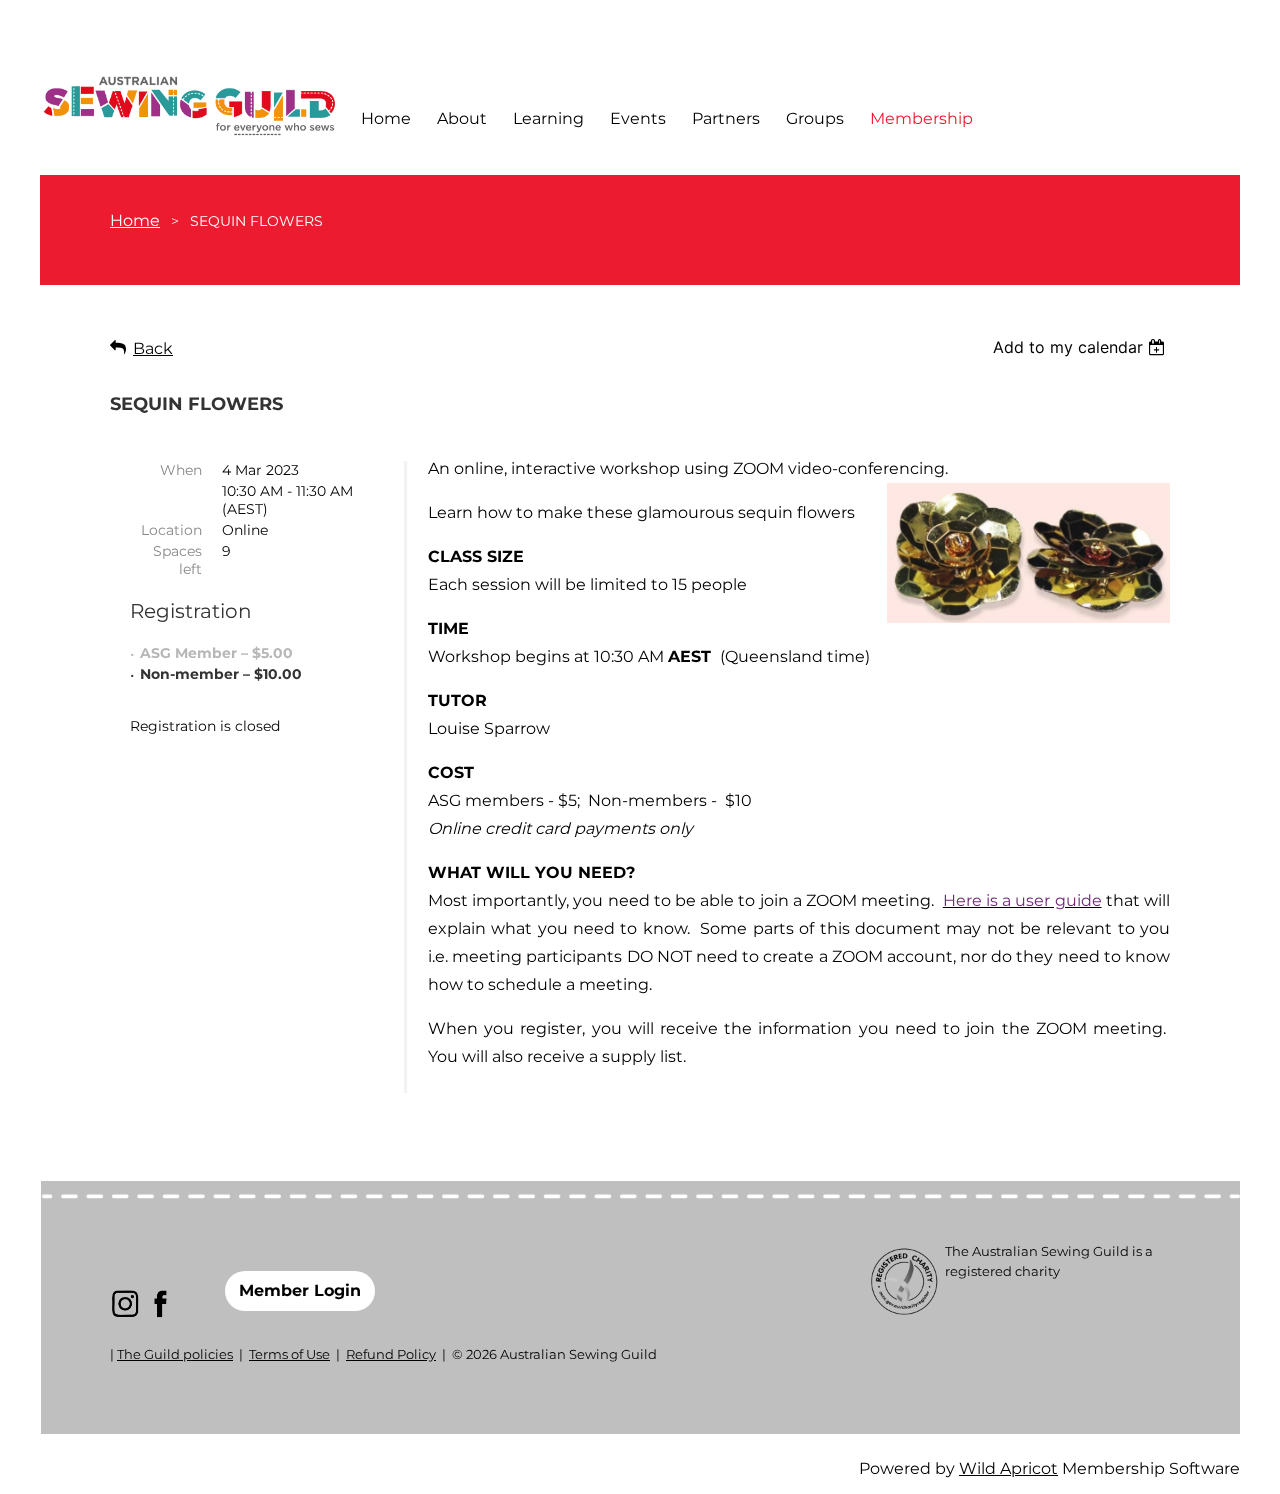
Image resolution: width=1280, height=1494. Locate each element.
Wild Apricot (1008, 1468)
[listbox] (1081, 347)
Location (171, 530)
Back (153, 348)
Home (135, 220)
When (181, 470)
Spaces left (177, 560)
